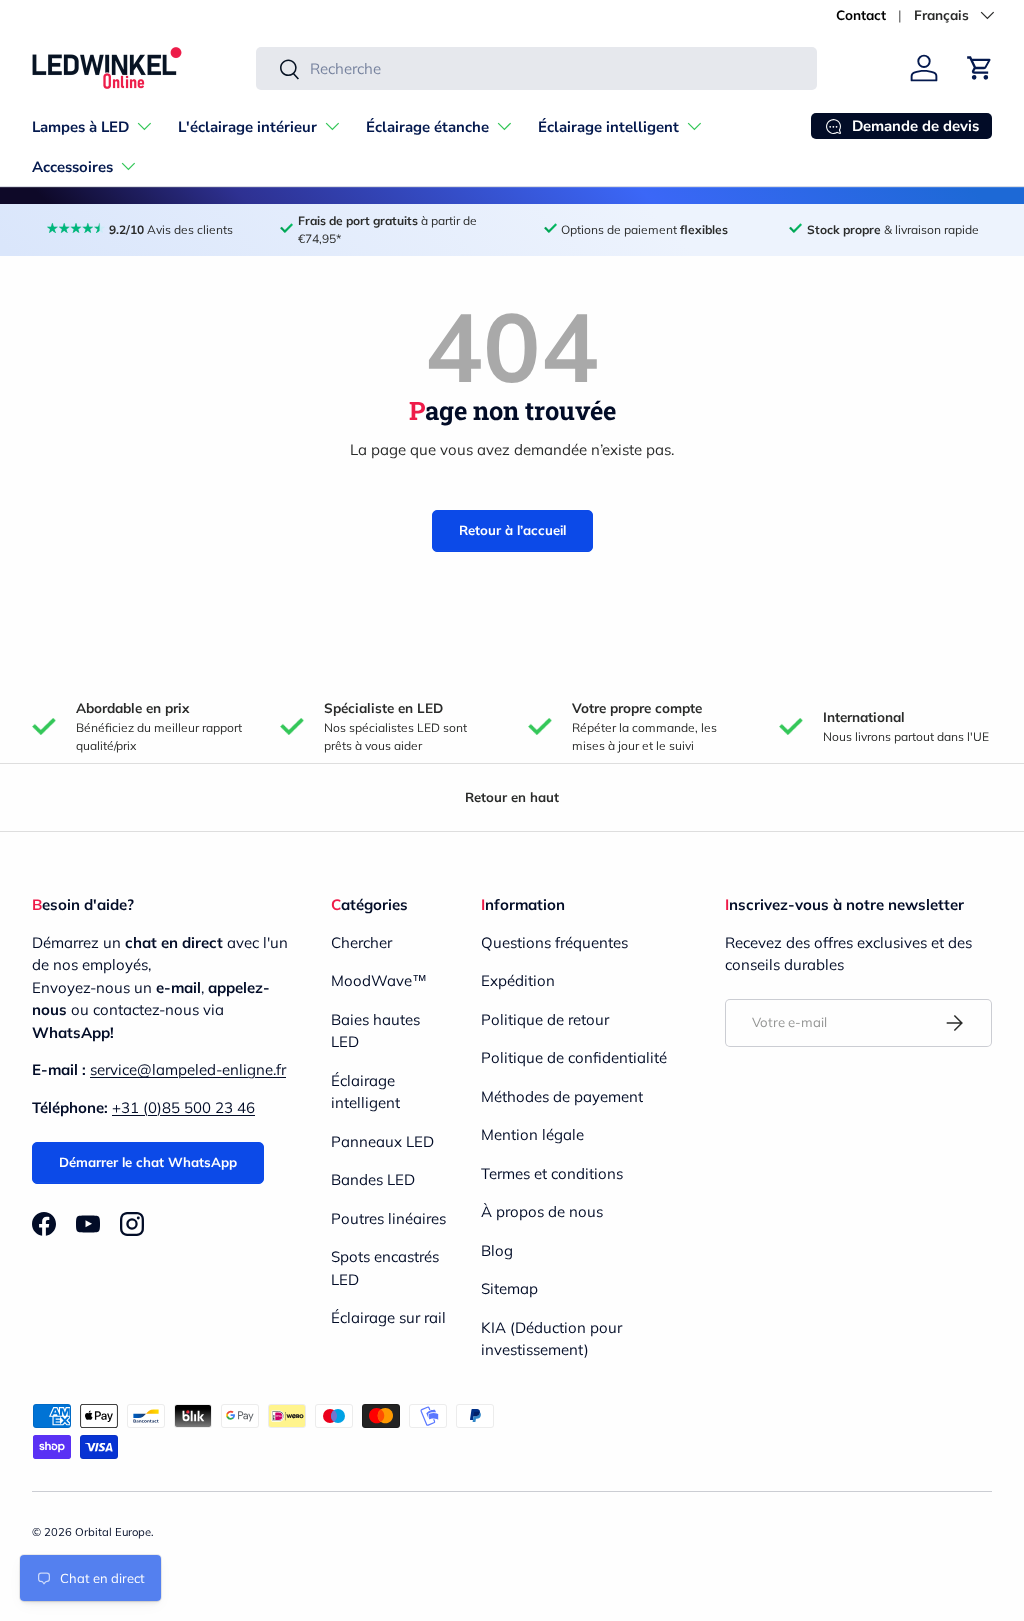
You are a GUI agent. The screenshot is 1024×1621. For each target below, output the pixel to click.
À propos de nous (542, 1211)
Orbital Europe (113, 1532)
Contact (861, 14)
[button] (980, 68)
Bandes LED (373, 1179)
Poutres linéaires (388, 1218)
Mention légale (532, 1134)
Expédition (518, 980)
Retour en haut (512, 797)
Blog (497, 1250)
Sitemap (509, 1288)
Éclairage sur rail (388, 1317)
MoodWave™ (379, 980)
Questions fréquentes (554, 942)
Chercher (361, 942)
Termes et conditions (552, 1173)
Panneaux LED (382, 1141)
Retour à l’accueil (512, 530)
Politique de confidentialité (574, 1057)
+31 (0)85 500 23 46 (183, 1107)
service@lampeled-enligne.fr (188, 1069)
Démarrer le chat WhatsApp (148, 1162)
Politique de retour (545, 1019)
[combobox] (536, 68)
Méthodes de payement (562, 1096)
